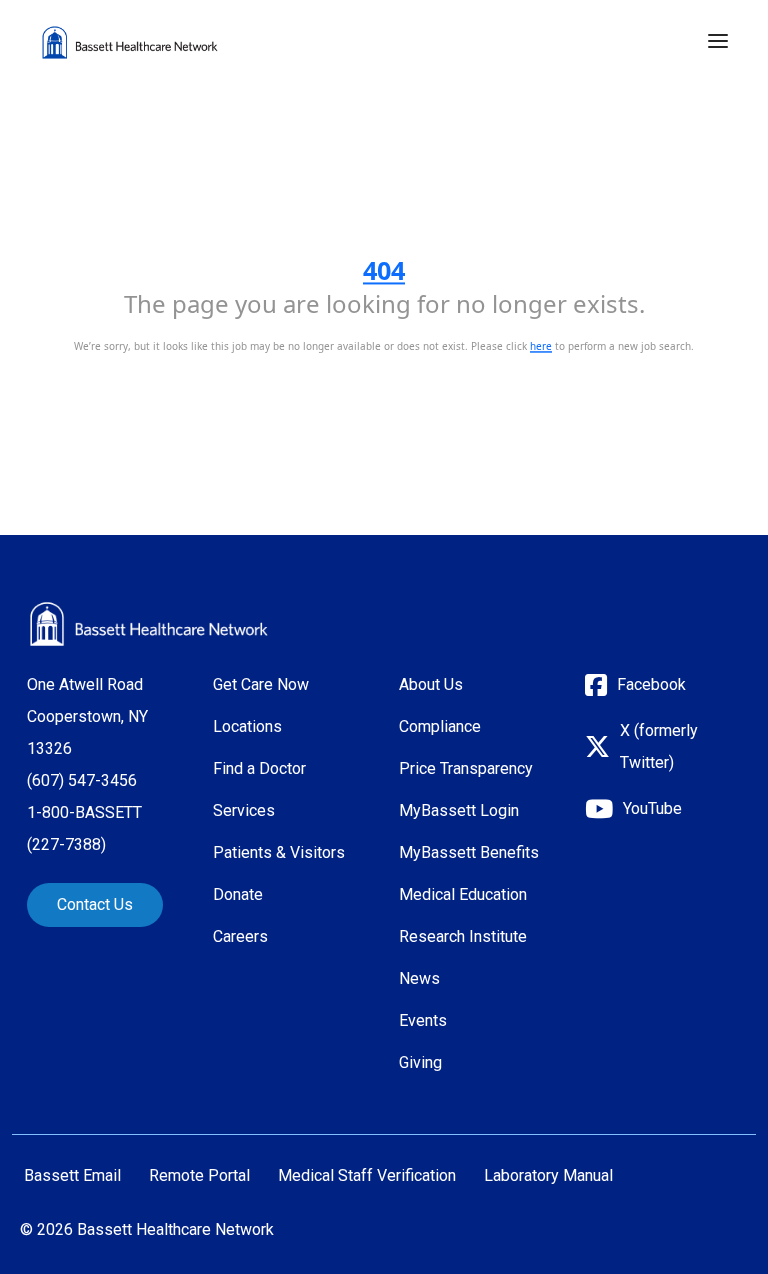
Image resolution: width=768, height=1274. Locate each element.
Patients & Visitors (279, 852)
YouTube (652, 808)
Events (423, 1020)
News (419, 978)
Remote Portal (199, 1176)
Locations (247, 726)
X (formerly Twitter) (659, 746)
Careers (240, 936)
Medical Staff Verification (367, 1176)
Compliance (440, 726)
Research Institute (463, 936)
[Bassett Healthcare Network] (149, 624)
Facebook (651, 684)
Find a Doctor (259, 768)
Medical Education (463, 894)
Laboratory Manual (548, 1176)
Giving (420, 1062)
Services (244, 810)
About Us (431, 684)
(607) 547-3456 (82, 780)
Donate (238, 894)
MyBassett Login (459, 810)
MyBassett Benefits (469, 852)
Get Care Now (261, 684)
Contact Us (95, 904)
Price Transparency (466, 768)
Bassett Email (72, 1176)
